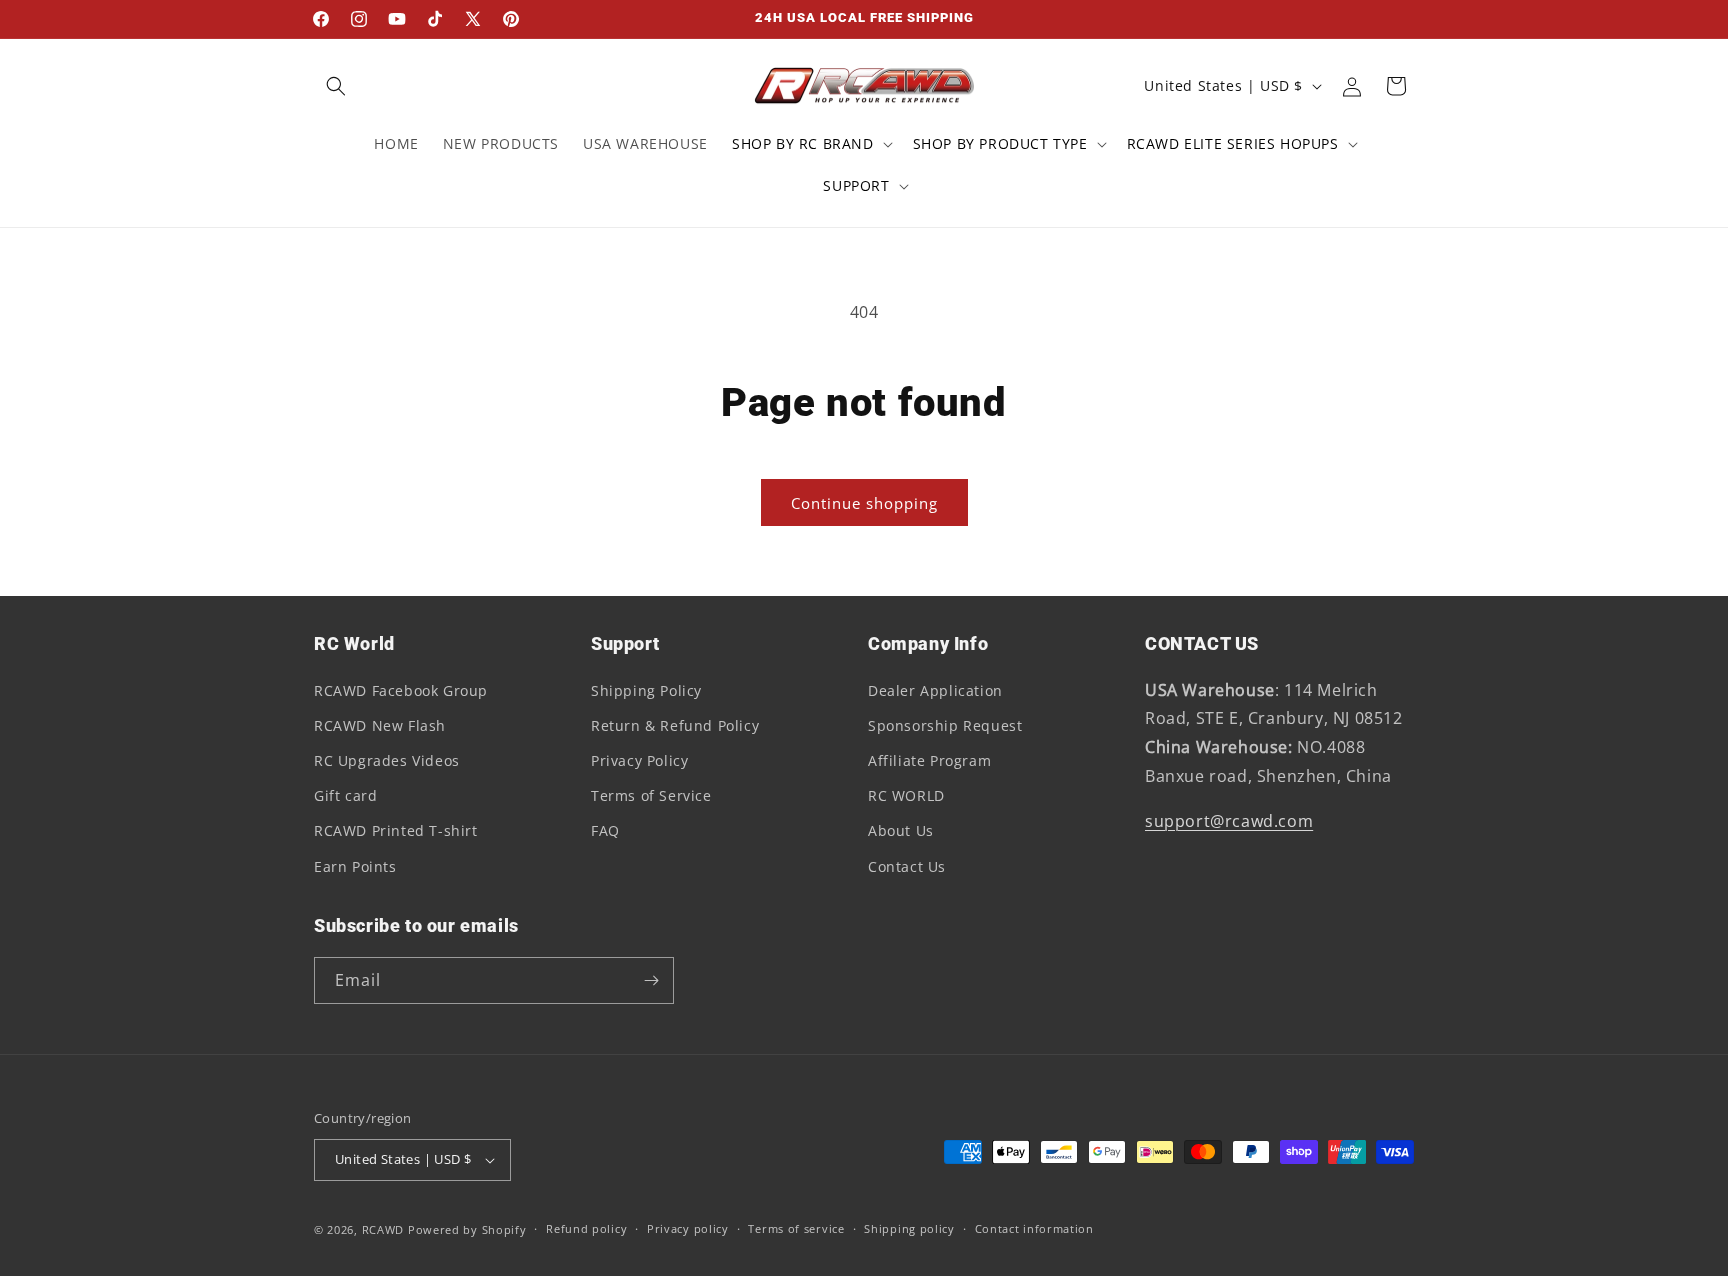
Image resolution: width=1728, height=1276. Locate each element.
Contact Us (907, 866)
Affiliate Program (929, 760)
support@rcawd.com (1229, 821)
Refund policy (586, 1228)
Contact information (1034, 1228)
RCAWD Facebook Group (401, 690)
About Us (901, 830)
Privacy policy (688, 1228)
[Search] (336, 86)
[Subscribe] (651, 980)
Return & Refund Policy (675, 725)
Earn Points (355, 866)
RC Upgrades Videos (387, 760)
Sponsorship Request (945, 725)
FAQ (605, 830)
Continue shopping (864, 503)
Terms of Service (651, 795)
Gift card (345, 795)
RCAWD (383, 1229)
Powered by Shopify (467, 1229)
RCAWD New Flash (380, 725)
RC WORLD (906, 795)
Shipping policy (909, 1228)
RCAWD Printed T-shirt (396, 830)
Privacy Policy (639, 760)
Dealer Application (935, 690)
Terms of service (796, 1228)
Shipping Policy (646, 690)
